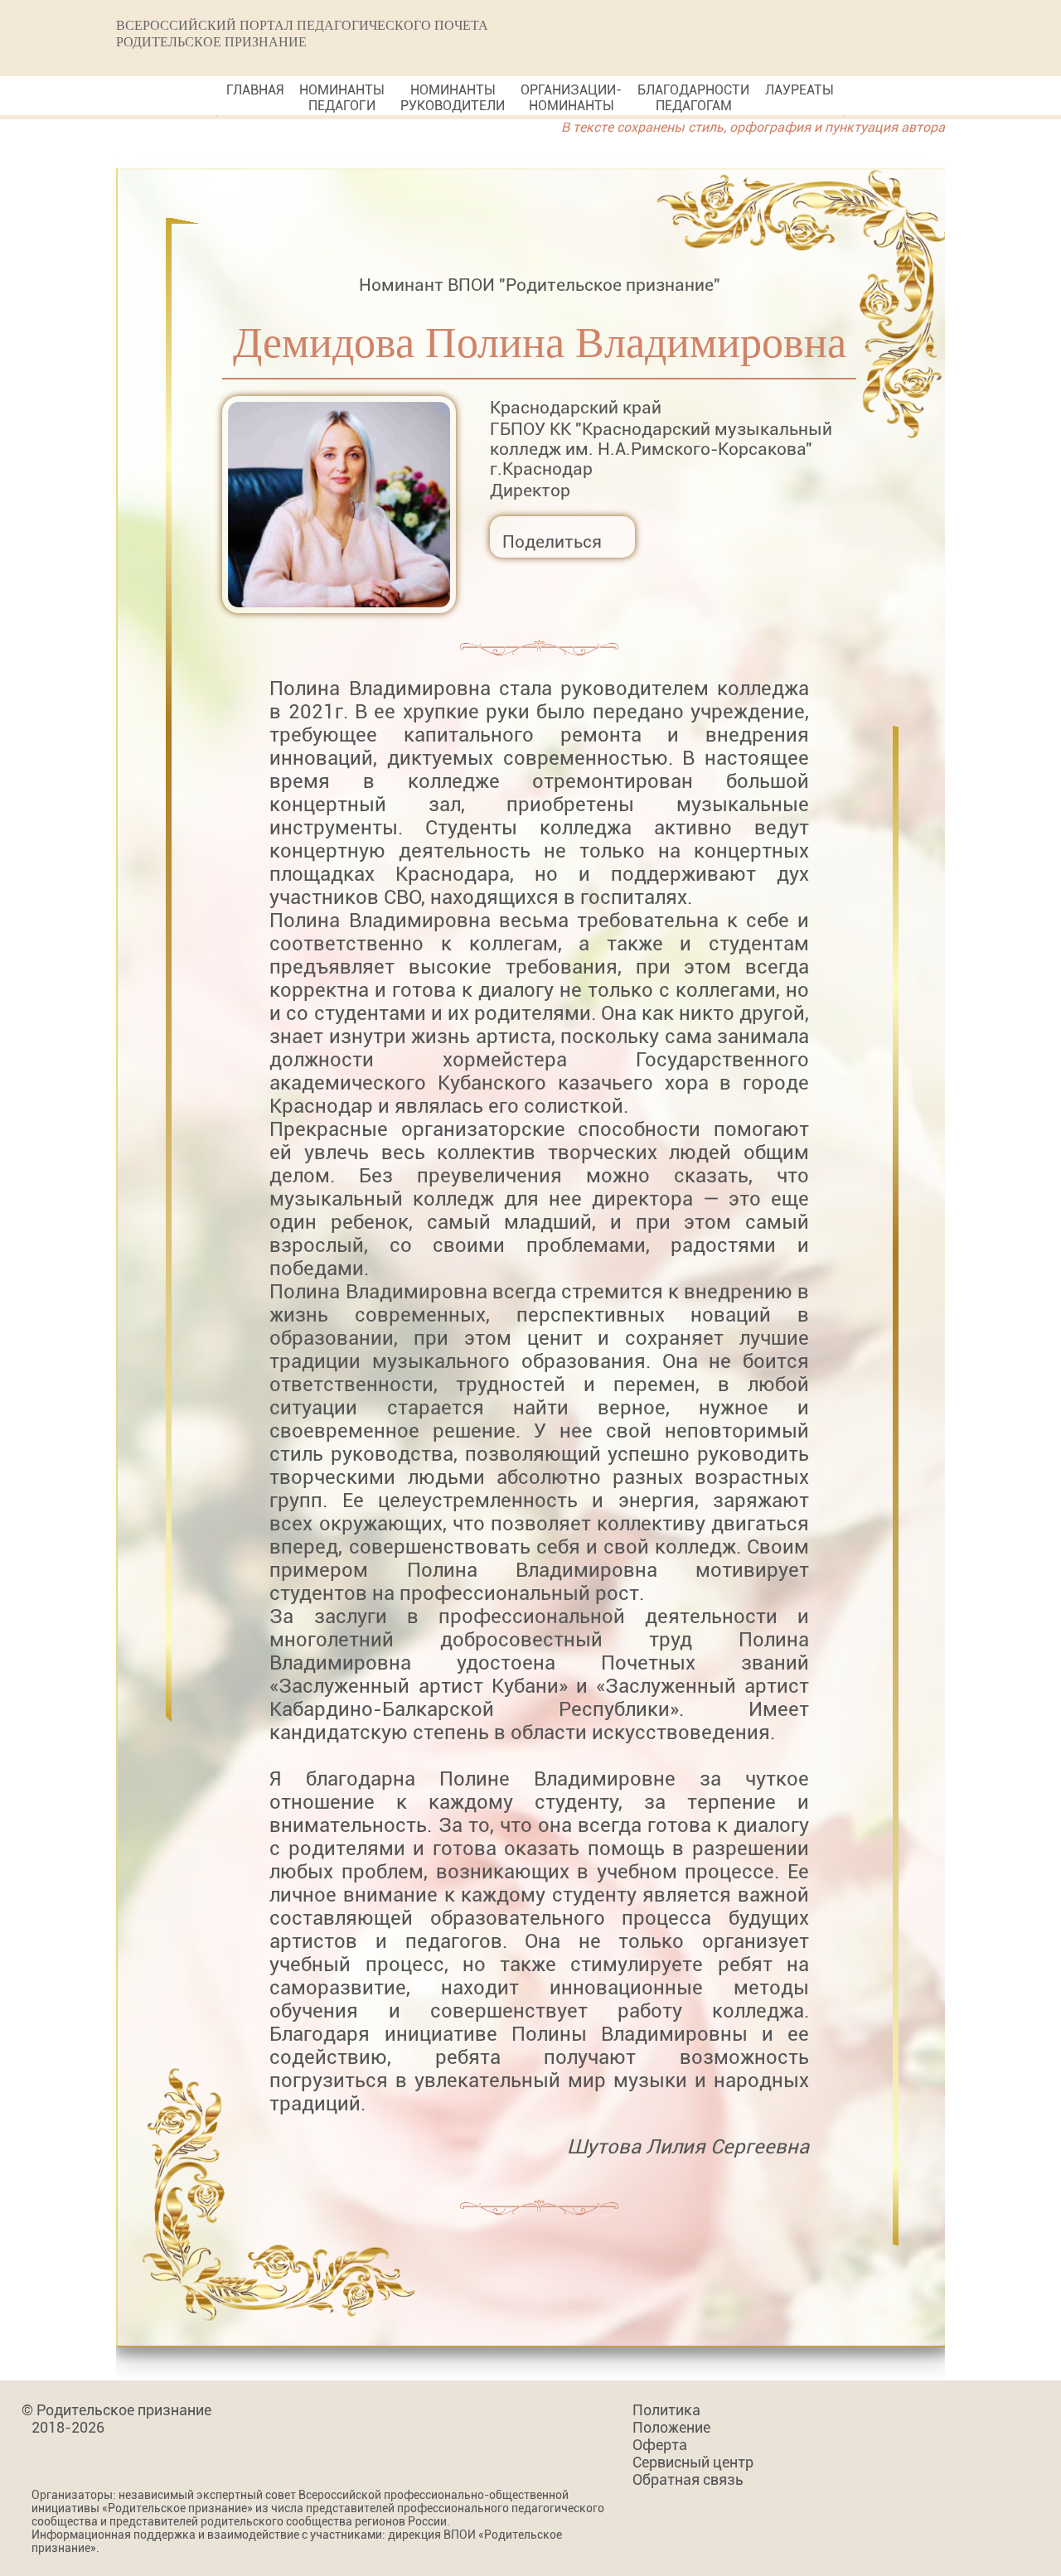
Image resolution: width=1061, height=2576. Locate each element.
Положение (671, 2427)
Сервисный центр (693, 2462)
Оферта (660, 2445)
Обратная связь (688, 2479)
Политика (666, 2410)
